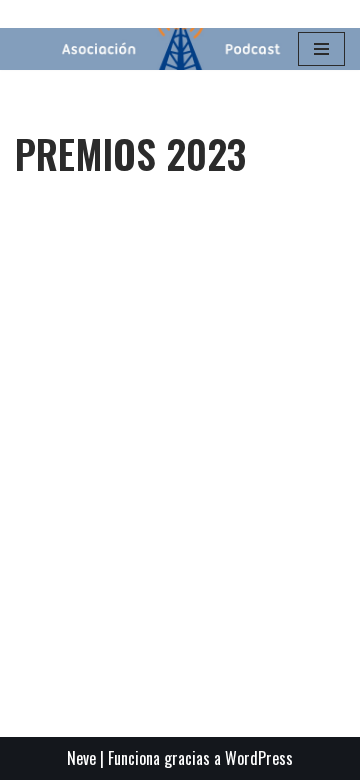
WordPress (259, 758)
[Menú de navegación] (321, 49)
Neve (81, 758)
